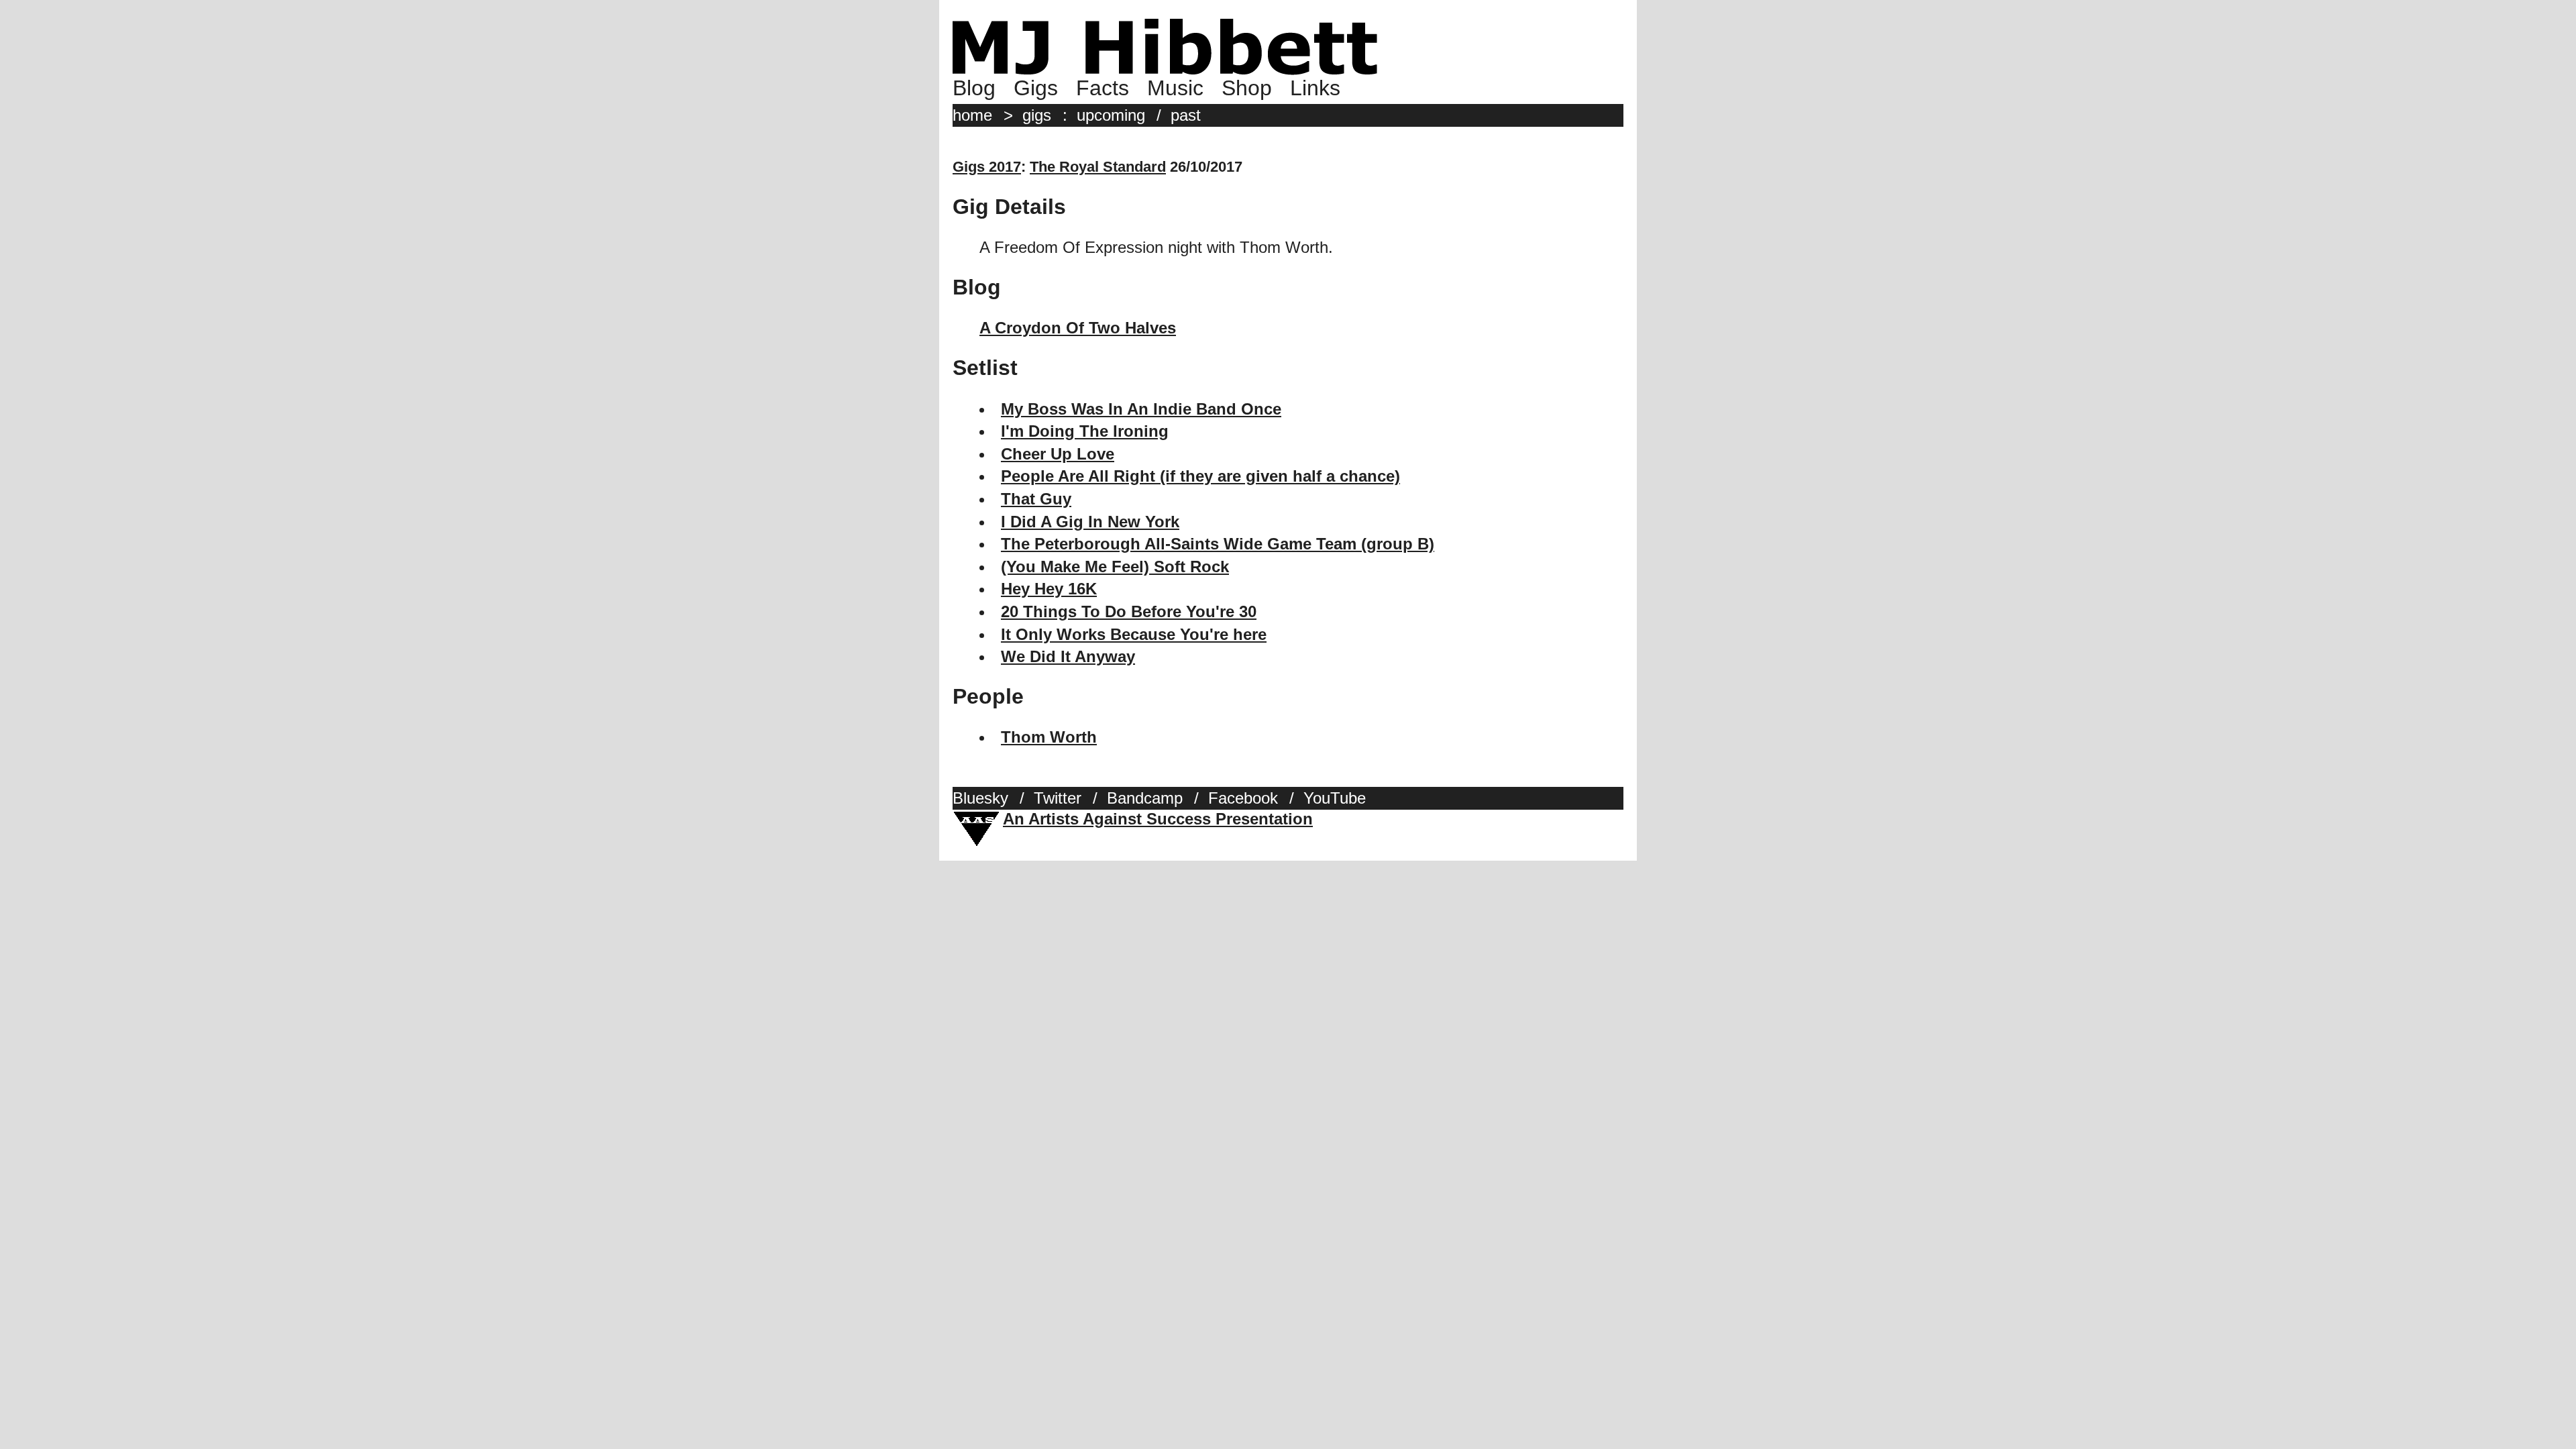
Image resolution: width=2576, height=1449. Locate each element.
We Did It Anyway (1068, 656)
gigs (1037, 115)
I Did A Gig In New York (1090, 522)
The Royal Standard (1098, 167)
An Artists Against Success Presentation (1158, 819)
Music (1175, 88)
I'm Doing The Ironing (1085, 431)
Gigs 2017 (987, 167)
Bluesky (980, 798)
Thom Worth (1049, 737)
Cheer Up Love (1058, 454)
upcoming (1111, 115)
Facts (1103, 88)
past (1186, 115)
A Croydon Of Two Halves (1078, 328)
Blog (974, 88)
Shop (1247, 88)
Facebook (1243, 798)
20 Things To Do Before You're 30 (1129, 611)
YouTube (1335, 798)
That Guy (1036, 499)
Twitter (1058, 798)
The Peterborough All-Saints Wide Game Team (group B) (1218, 544)
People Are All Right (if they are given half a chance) (1200, 476)
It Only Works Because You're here (1134, 634)
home (972, 115)
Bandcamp (1145, 798)
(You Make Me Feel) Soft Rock (1115, 567)
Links (1315, 88)
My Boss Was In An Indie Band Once (1141, 409)
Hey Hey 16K (1049, 589)
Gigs (1036, 88)
